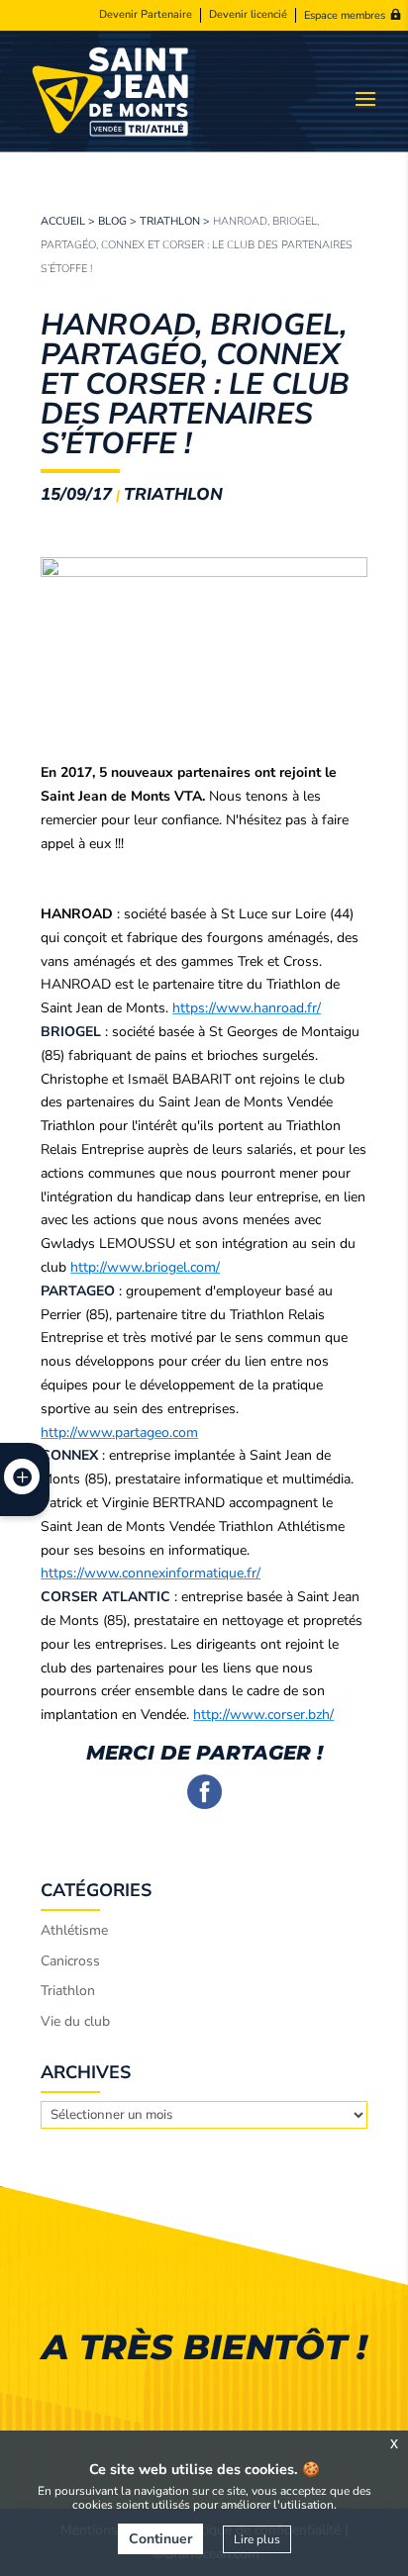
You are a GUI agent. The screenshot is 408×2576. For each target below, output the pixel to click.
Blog (112, 221)
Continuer (160, 2539)
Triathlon (170, 221)
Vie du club (75, 2021)
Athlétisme (74, 1930)
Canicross (70, 1961)
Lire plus (257, 2539)
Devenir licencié (248, 15)
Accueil (63, 221)
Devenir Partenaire (146, 15)
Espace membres (345, 15)
